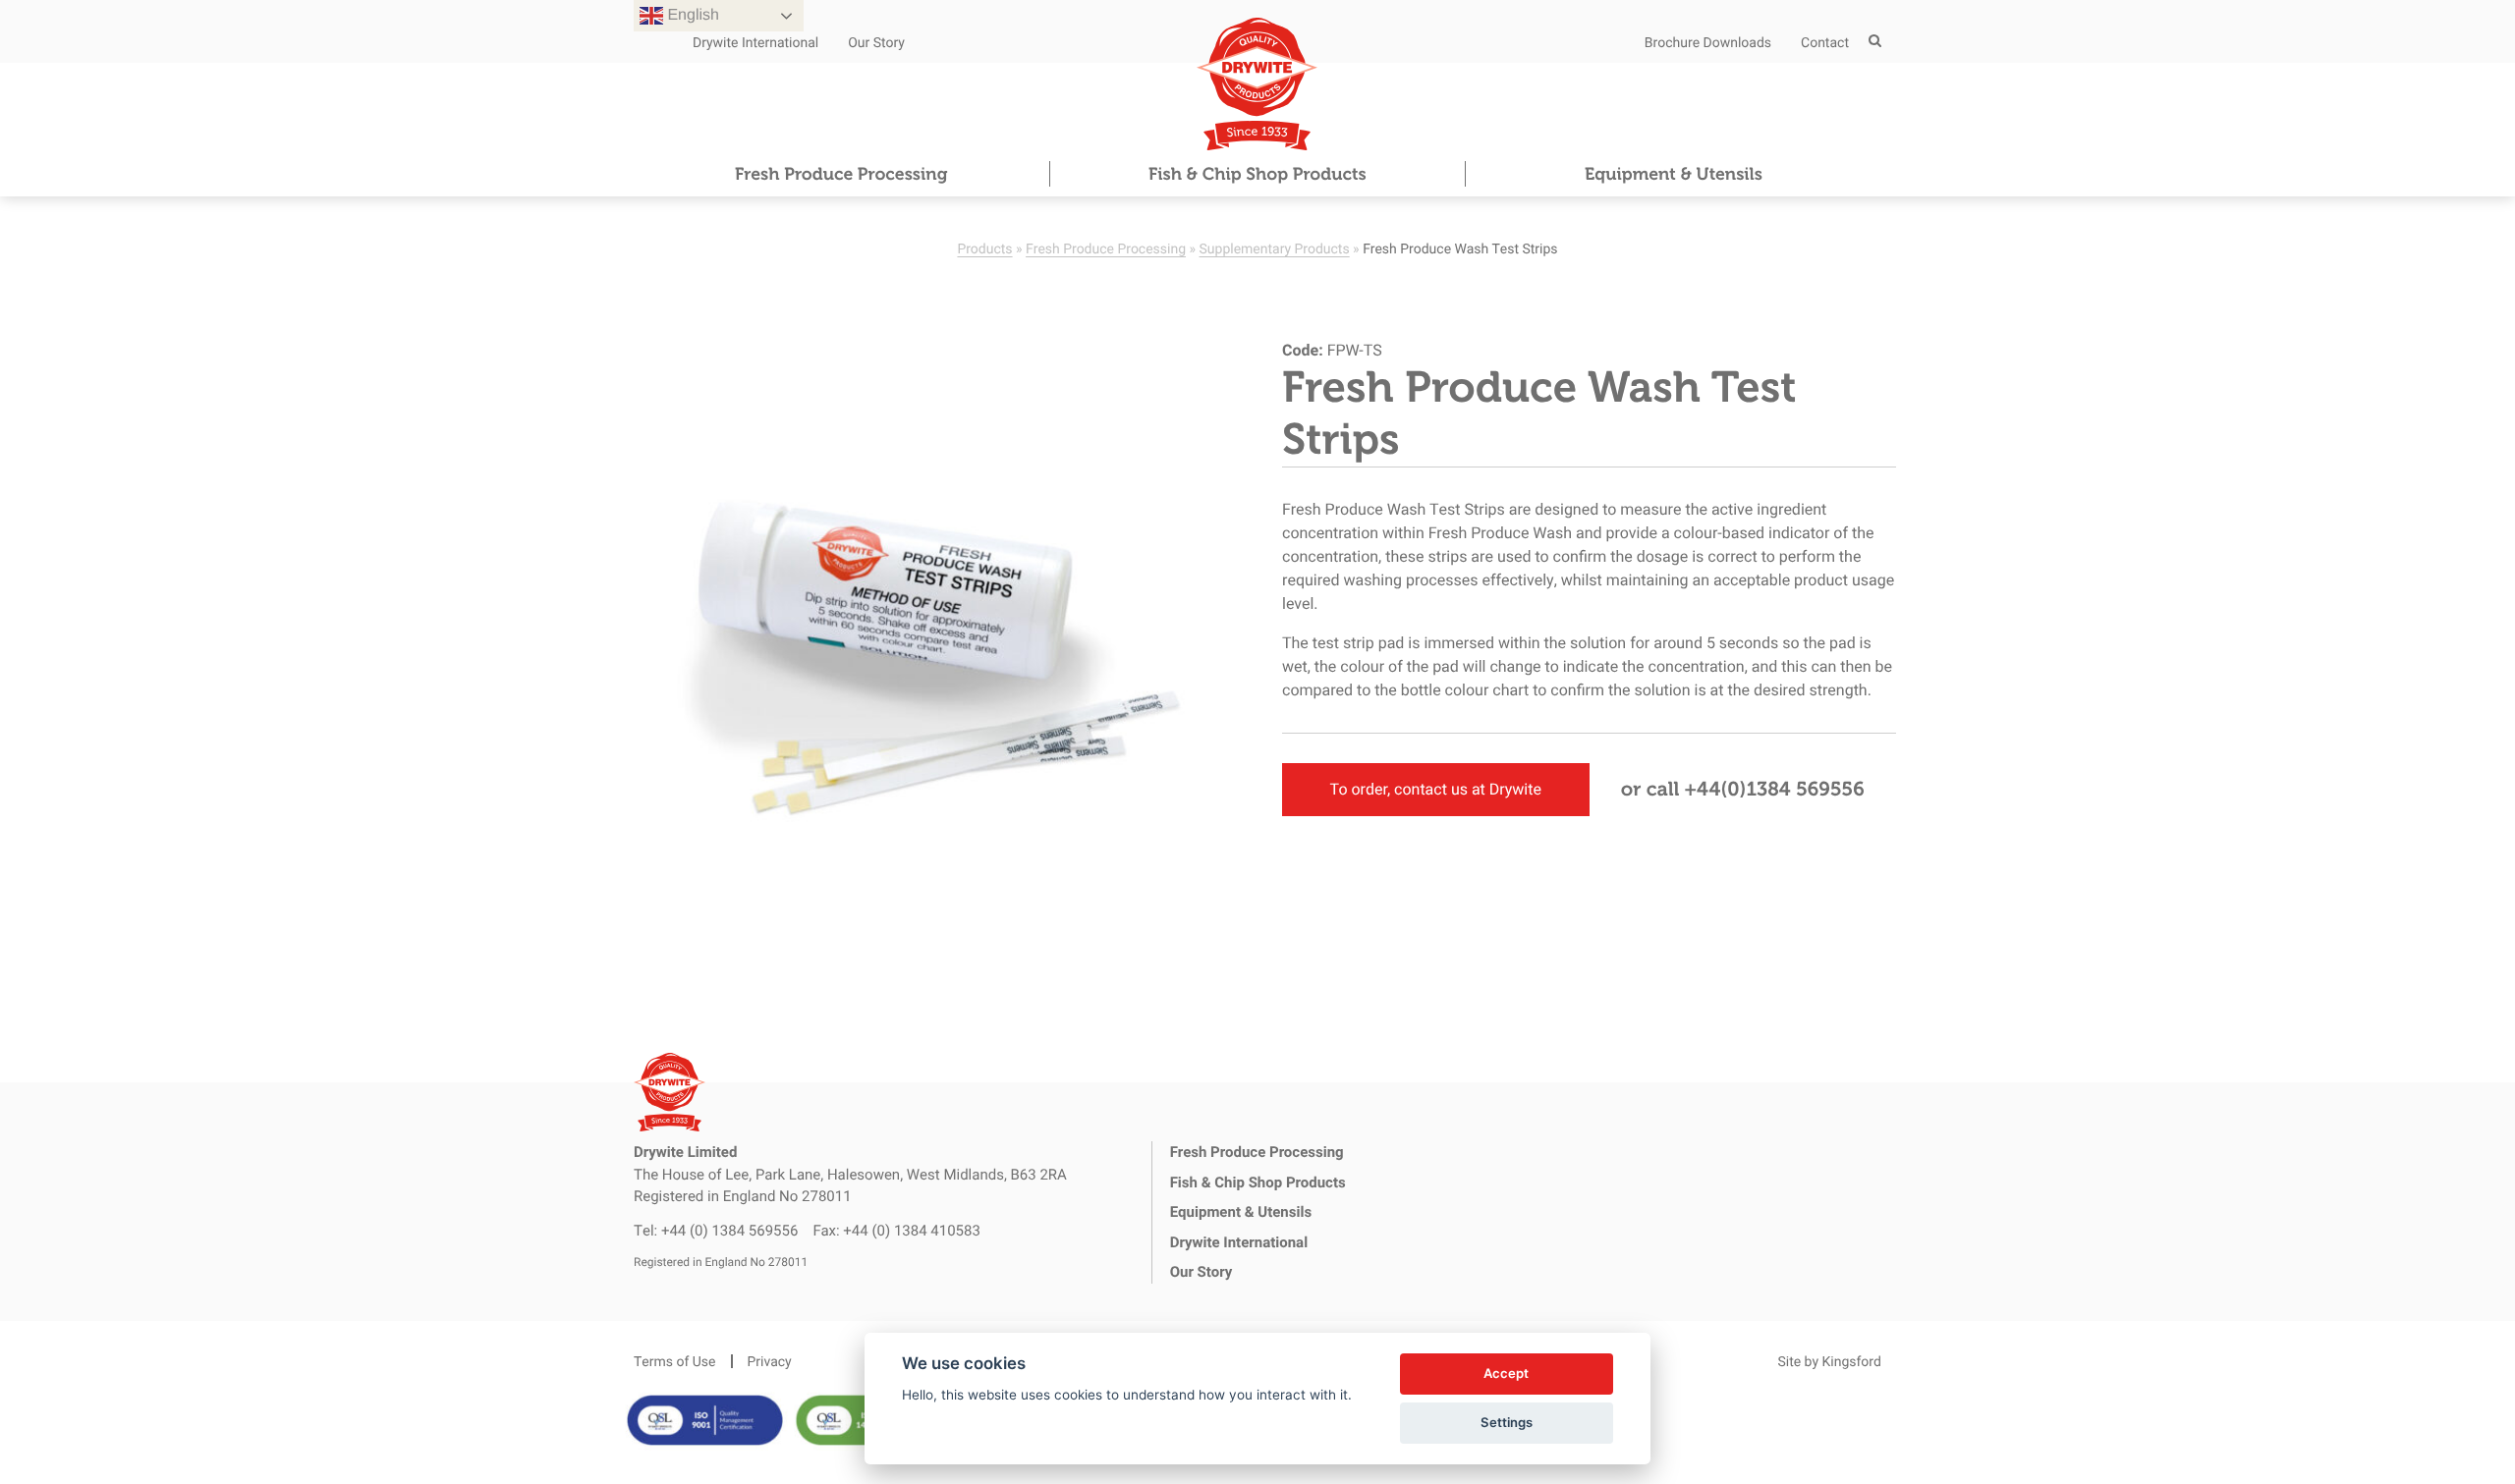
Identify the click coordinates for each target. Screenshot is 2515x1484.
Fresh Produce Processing (841, 174)
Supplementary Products (1275, 248)
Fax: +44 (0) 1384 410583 (896, 1231)
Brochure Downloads (1708, 42)
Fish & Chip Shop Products (1257, 174)
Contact (1825, 42)
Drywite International (755, 42)
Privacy (770, 1361)
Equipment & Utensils (1674, 174)
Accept (1506, 1373)
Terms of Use (675, 1361)
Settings (1507, 1422)
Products (984, 248)
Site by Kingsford (1829, 1361)
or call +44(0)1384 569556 (1743, 790)
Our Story (876, 42)
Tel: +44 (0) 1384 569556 (716, 1231)
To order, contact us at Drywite (1436, 789)
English (691, 15)
